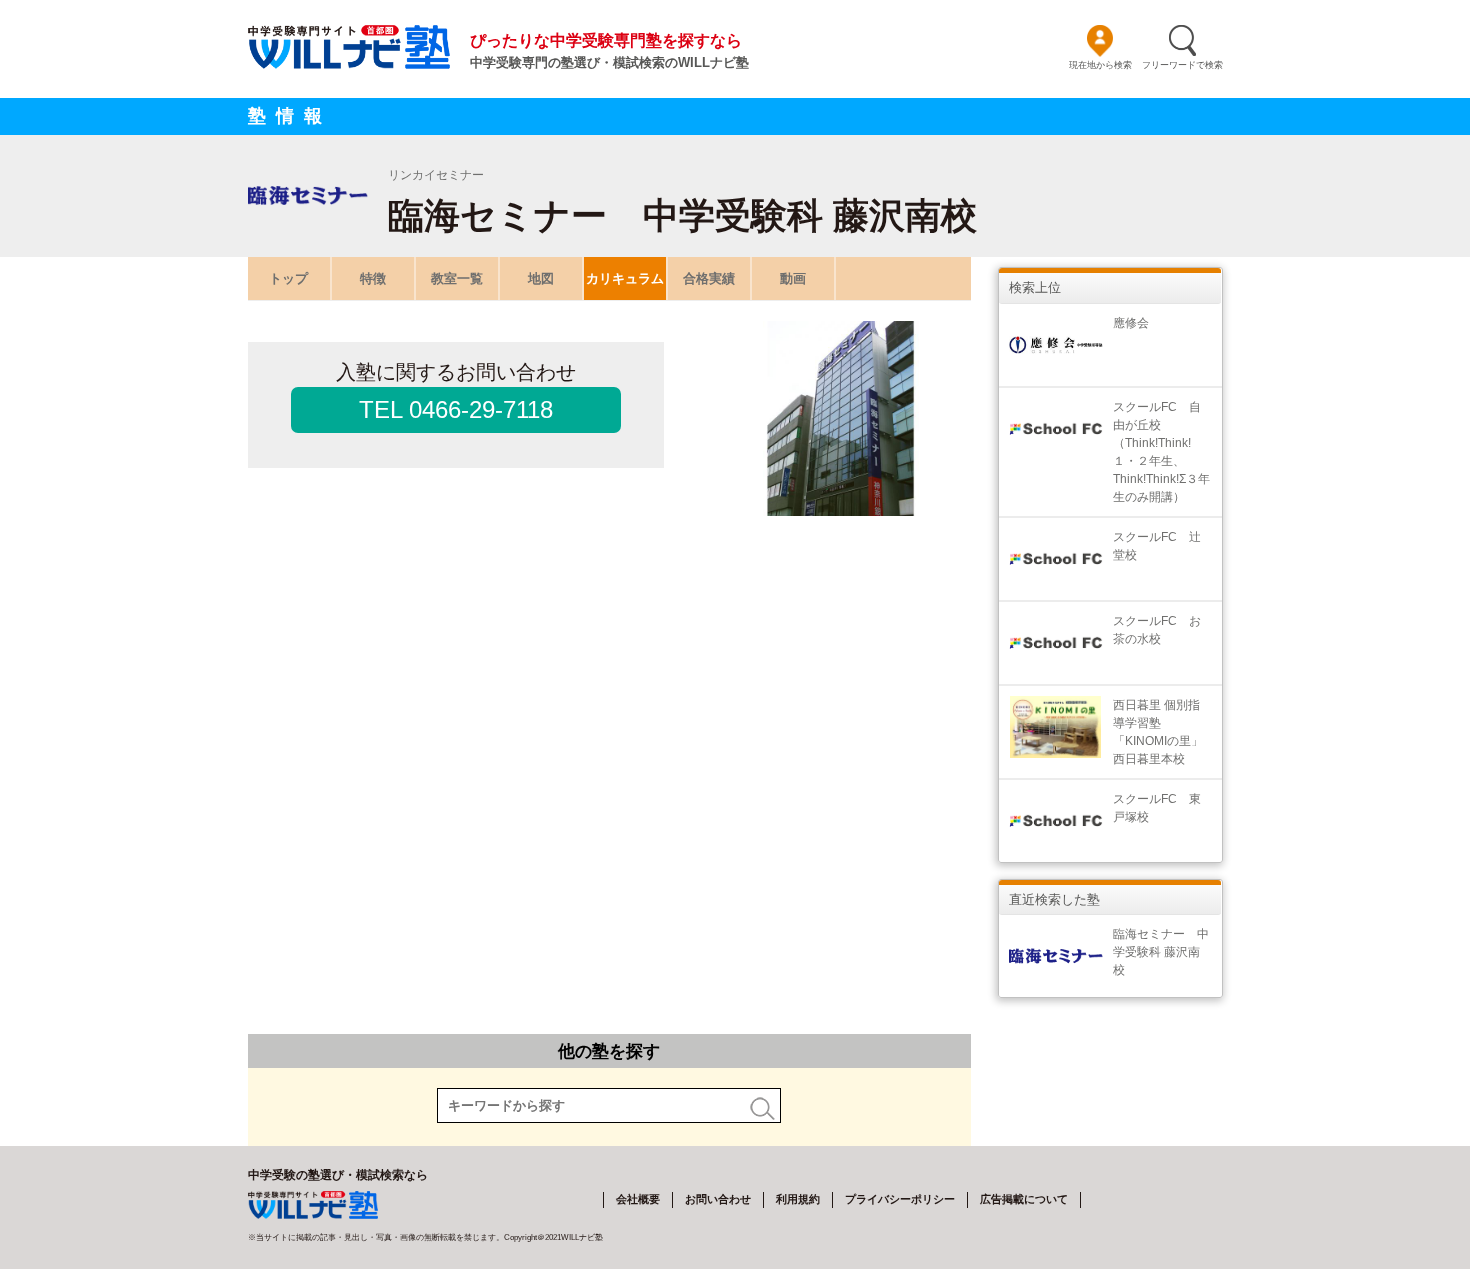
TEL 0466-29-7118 (456, 409)
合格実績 (709, 278)
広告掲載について (1024, 1199)
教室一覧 (457, 278)
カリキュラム (625, 278)
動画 (793, 278)
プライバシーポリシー (900, 1199)
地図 (541, 278)
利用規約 (798, 1199)
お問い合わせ (718, 1199)
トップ (288, 278)
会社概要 (638, 1199)
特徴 (373, 278)
